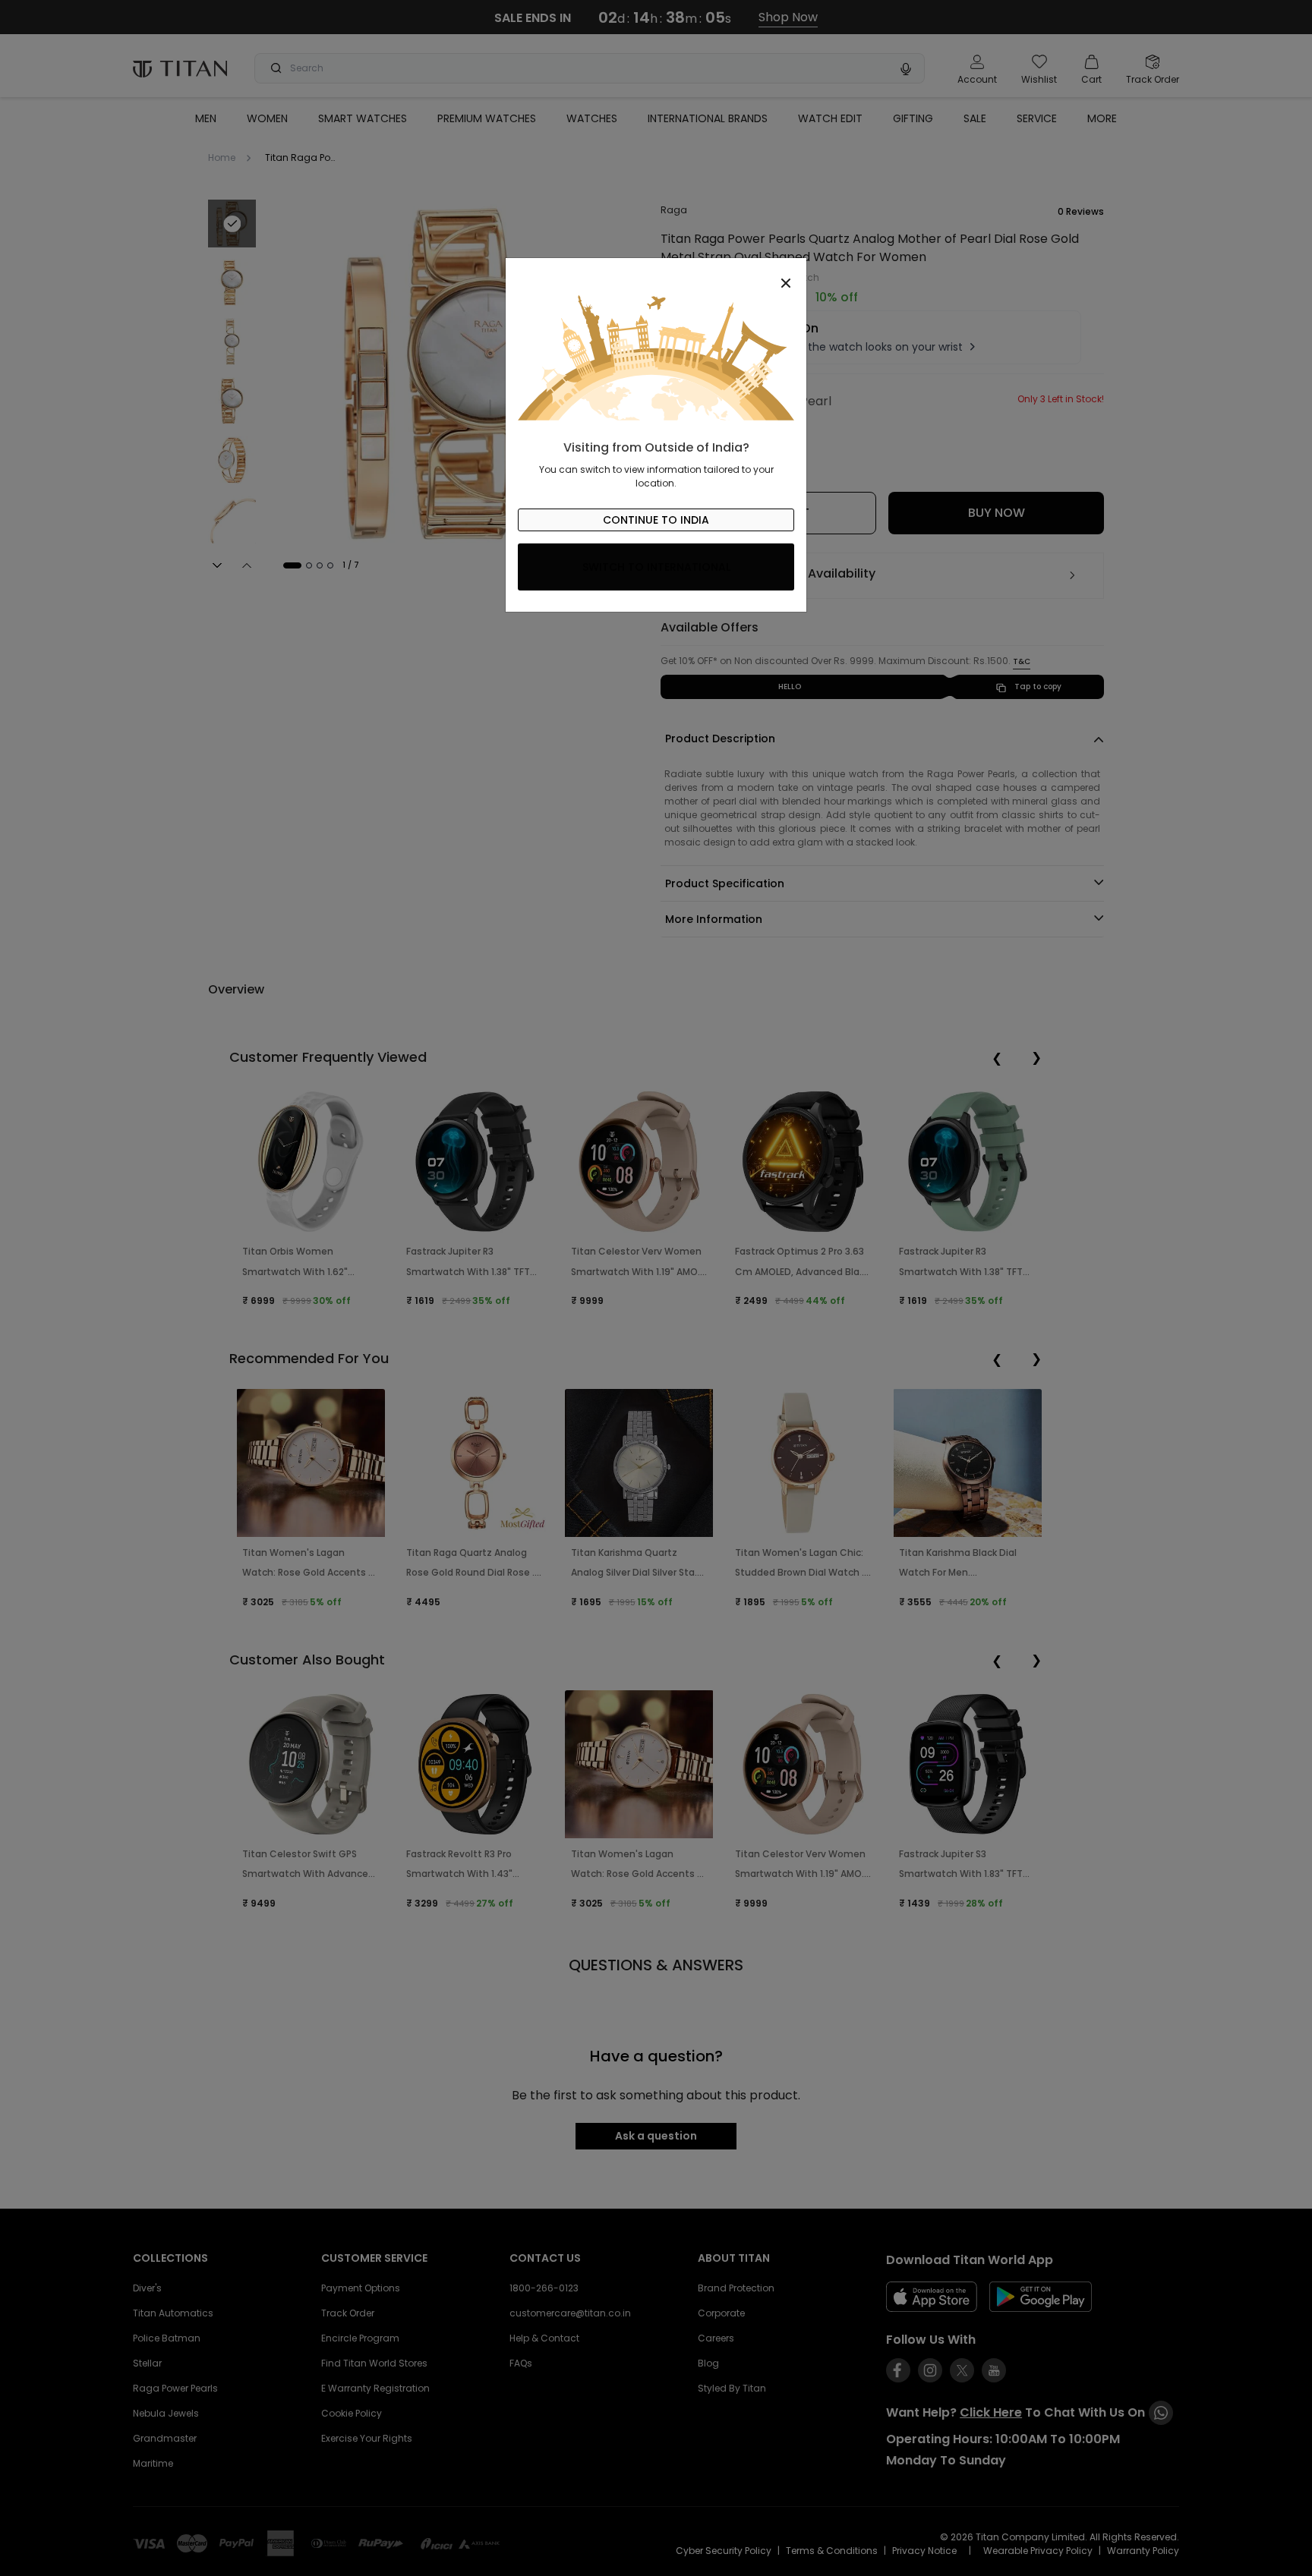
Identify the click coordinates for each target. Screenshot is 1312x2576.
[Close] (656, 275)
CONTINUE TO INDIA (656, 520)
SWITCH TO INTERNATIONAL (656, 567)
